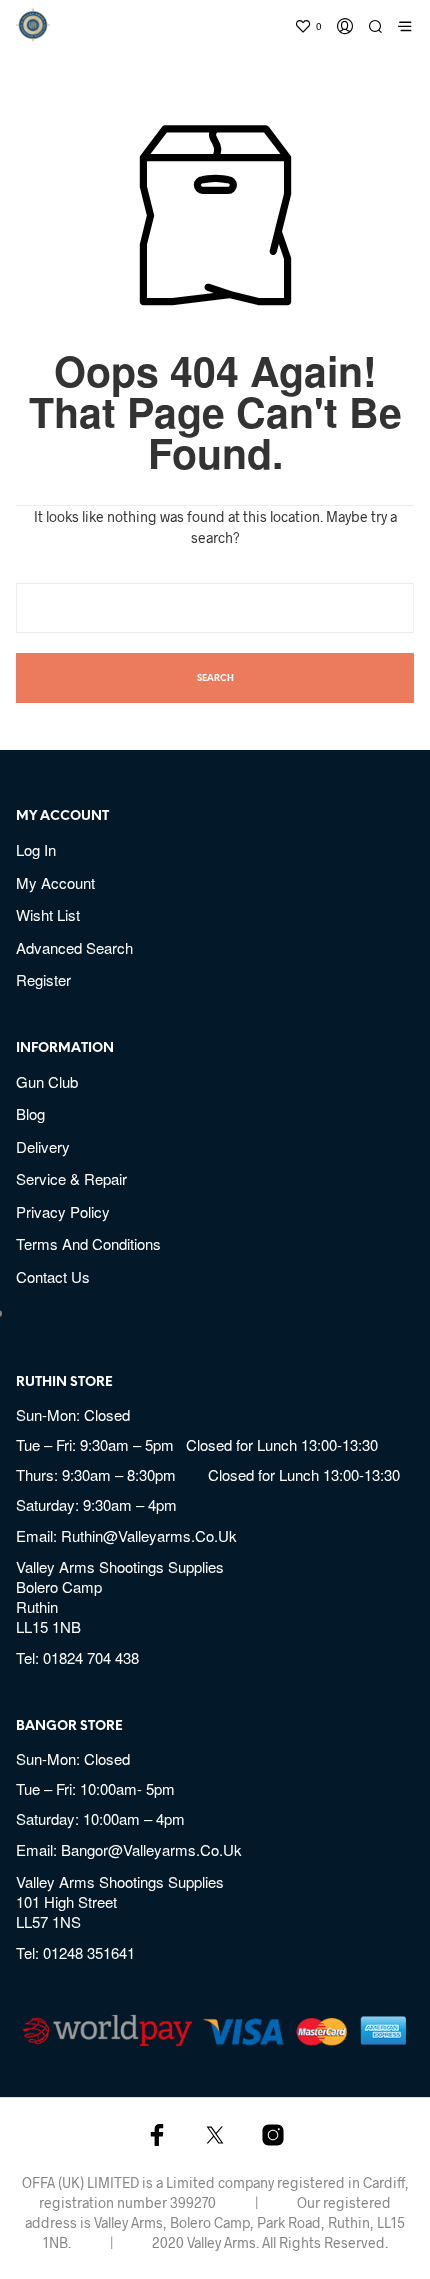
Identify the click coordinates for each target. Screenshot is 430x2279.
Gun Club (47, 1081)
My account (55, 882)
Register (43, 979)
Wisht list (48, 914)
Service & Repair (71, 1178)
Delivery (43, 1146)
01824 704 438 (91, 1657)
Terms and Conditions (88, 1243)
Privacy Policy (63, 1211)
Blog (30, 1113)
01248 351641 (89, 1952)
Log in (36, 849)
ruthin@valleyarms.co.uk (149, 1535)
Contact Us (53, 1276)
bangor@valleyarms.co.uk (151, 1849)
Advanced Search (74, 947)
